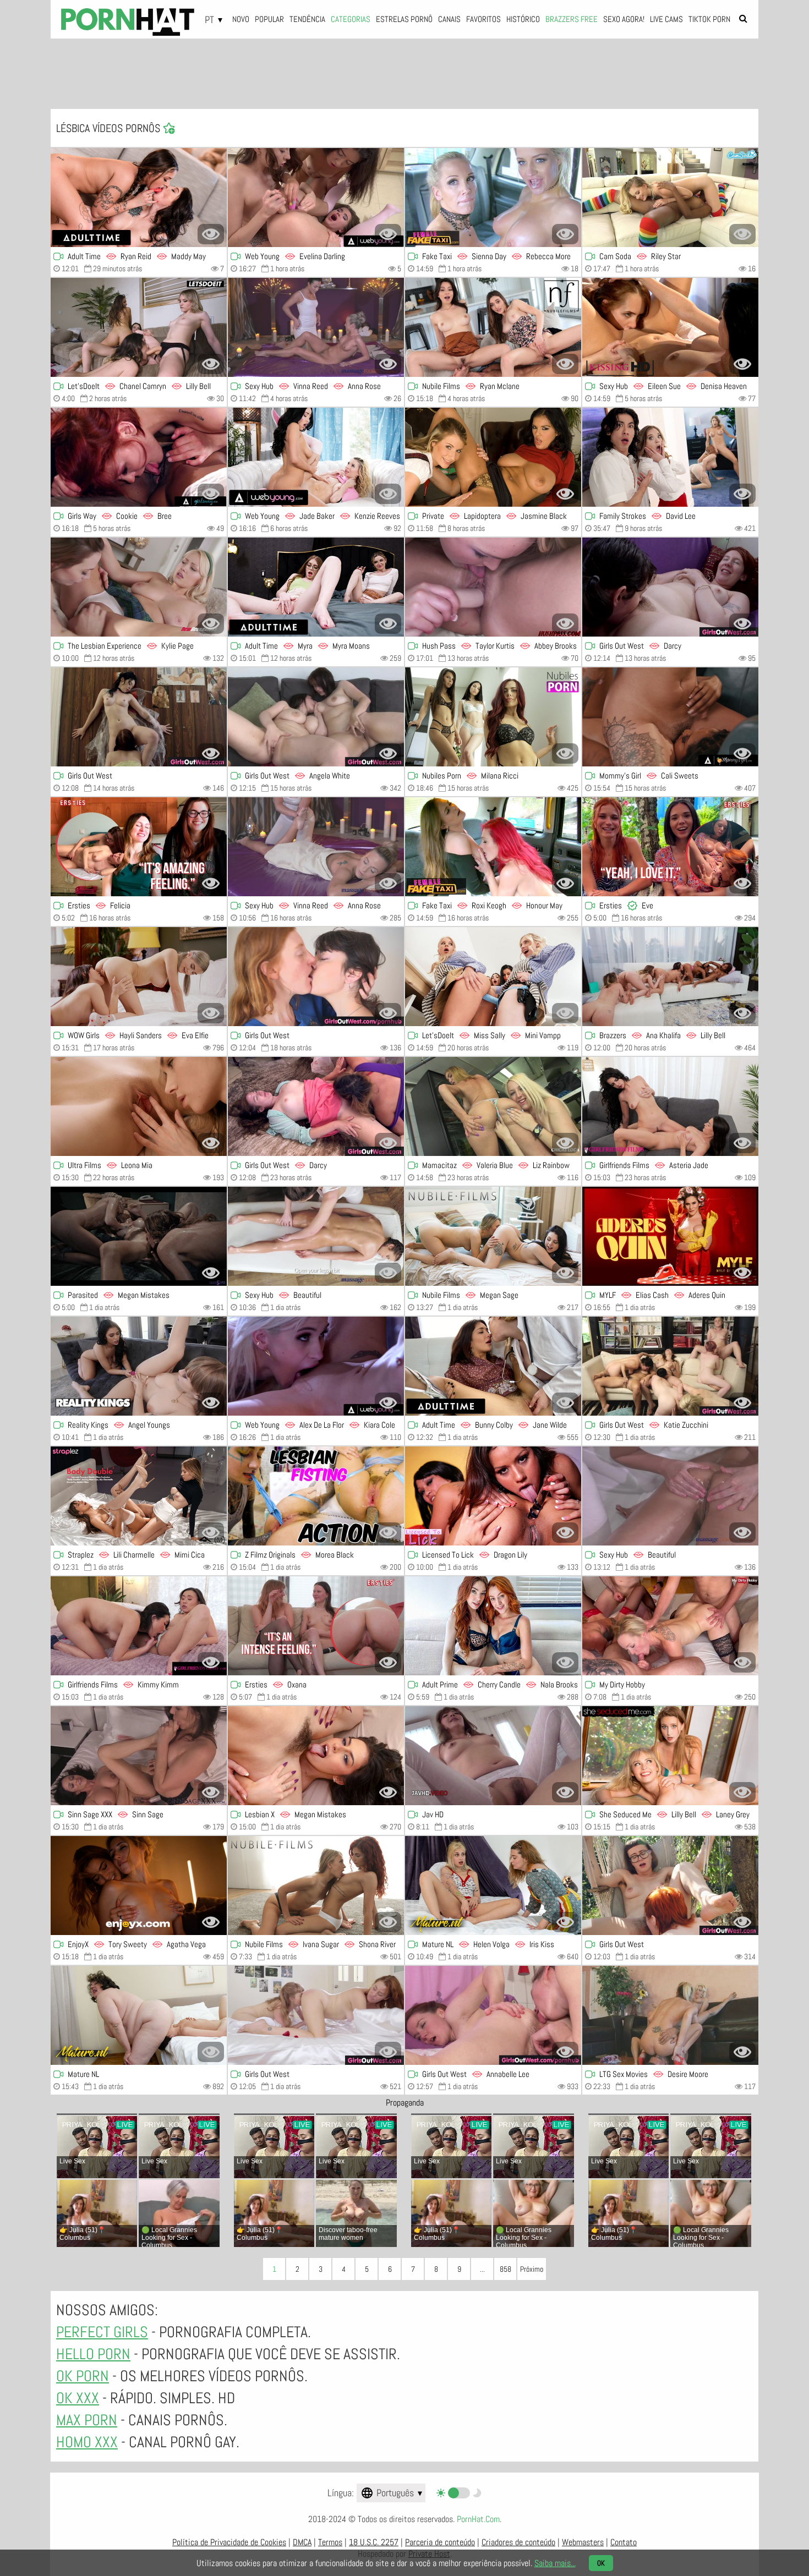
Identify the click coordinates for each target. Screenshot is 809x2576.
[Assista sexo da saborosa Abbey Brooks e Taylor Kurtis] (493, 587)
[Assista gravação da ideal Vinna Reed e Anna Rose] (316, 847)
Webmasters (583, 2542)
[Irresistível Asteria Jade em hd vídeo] (670, 1106)
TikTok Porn (709, 19)
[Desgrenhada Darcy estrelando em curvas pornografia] (316, 1106)
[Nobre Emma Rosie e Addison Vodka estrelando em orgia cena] (139, 1236)
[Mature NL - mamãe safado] (139, 2015)
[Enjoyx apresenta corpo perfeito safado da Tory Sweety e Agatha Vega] (139, 1886)
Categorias (351, 19)
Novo (241, 19)
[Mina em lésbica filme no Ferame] (493, 1756)
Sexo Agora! (624, 19)
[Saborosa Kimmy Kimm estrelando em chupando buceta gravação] (139, 1626)
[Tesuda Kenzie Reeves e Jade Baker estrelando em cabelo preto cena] (316, 457)
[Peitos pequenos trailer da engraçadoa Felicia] (139, 847)
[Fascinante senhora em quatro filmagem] (670, 1626)
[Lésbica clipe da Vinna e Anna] (316, 327)
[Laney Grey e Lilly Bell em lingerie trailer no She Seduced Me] (670, 1756)
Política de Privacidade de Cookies (229, 2542)
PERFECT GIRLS (102, 2332)
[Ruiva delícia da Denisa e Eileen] (670, 327)
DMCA (302, 2542)
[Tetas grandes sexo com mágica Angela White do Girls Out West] (316, 717)
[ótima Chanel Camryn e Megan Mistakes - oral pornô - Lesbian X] (316, 1756)
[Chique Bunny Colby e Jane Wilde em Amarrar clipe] (493, 1366)
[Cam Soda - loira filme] (670, 198)
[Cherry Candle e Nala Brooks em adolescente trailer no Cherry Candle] (493, 1626)
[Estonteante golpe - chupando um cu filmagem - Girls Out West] (316, 2015)
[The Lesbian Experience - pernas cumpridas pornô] (139, 587)
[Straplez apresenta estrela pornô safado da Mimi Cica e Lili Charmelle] (139, 1496)
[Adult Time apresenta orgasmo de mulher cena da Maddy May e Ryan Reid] (139, 198)
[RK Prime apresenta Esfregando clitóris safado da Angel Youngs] (139, 1366)
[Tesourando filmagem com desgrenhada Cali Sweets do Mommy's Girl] (670, 717)
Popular (269, 19)
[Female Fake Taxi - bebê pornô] (493, 198)
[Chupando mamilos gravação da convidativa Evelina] (316, 198)
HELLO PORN (93, 2354)
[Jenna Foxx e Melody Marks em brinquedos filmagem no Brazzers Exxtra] (670, 977)
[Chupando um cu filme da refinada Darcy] (670, 587)
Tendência (307, 19)
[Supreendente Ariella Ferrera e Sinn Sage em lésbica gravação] (139, 1756)
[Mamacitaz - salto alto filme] (493, 1106)
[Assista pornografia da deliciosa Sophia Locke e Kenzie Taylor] (670, 457)
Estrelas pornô (404, 19)
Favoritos (483, 19)
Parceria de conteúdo (440, 2542)
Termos (330, 2542)
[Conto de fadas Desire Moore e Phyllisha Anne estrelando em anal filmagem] (670, 2015)
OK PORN (83, 2376)
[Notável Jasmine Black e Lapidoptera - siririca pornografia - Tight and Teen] (493, 457)
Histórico (523, 19)
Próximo (532, 2269)
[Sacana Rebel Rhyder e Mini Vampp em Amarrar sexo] (493, 977)
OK (601, 2563)
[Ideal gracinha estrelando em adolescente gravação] (139, 717)
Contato (624, 2542)
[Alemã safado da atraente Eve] (670, 847)
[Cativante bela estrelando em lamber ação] (670, 1886)
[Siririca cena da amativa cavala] (316, 977)
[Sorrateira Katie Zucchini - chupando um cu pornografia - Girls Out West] (670, 1366)
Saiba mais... (555, 2563)
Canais (449, 19)
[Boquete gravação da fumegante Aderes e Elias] (670, 1236)
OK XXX (78, 2398)
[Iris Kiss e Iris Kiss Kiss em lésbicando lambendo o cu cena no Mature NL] (493, 1886)
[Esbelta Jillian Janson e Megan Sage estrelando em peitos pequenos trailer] (493, 1236)
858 (505, 2269)
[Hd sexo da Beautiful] (670, 1496)
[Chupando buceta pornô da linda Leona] (139, 1106)
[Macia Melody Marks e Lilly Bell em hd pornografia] (139, 327)
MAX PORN (87, 2420)
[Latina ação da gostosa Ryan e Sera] (493, 327)
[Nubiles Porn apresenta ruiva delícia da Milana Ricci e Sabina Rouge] (493, 717)
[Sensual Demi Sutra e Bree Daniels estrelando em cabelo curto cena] (139, 457)
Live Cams (666, 19)
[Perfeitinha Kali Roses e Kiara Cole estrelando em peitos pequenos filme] (316, 1366)
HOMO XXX (87, 2442)
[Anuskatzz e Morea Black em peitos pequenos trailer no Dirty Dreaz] (316, 1496)
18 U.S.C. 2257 (374, 2542)
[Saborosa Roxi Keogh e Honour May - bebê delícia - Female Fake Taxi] (493, 847)
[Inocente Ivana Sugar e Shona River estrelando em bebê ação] (316, 1886)
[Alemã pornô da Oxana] (316, 1626)
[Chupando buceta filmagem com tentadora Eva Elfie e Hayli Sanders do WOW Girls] (139, 977)
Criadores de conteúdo (518, 2542)
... (482, 2269)
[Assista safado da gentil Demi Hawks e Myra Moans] (316, 587)
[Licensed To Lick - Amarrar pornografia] (493, 1496)
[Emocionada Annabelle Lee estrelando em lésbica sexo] (493, 2015)
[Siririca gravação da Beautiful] (316, 1236)
